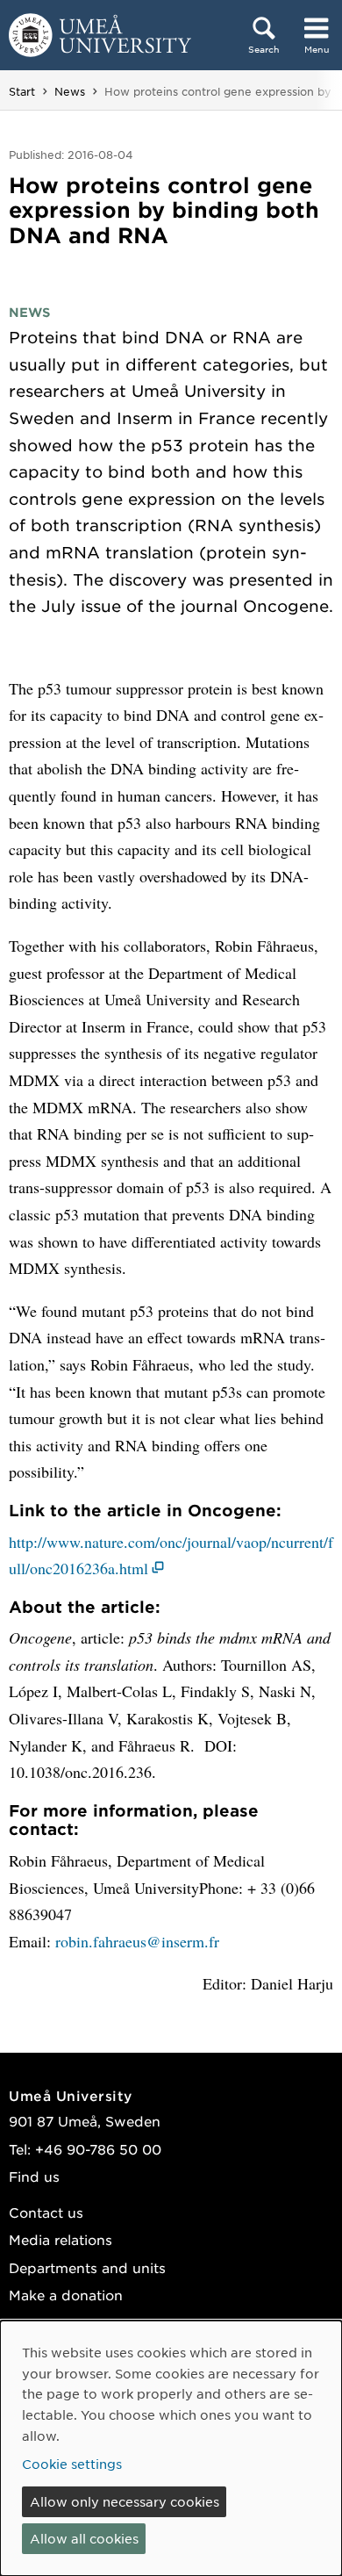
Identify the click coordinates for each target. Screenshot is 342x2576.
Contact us (46, 2212)
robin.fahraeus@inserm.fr (137, 1941)
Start (22, 91)
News (70, 91)
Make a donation (66, 2295)
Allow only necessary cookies (125, 2501)
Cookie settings (72, 2464)
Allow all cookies (84, 2538)
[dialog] (171, 2448)
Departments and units (87, 2267)
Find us (34, 2176)
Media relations (61, 2239)
